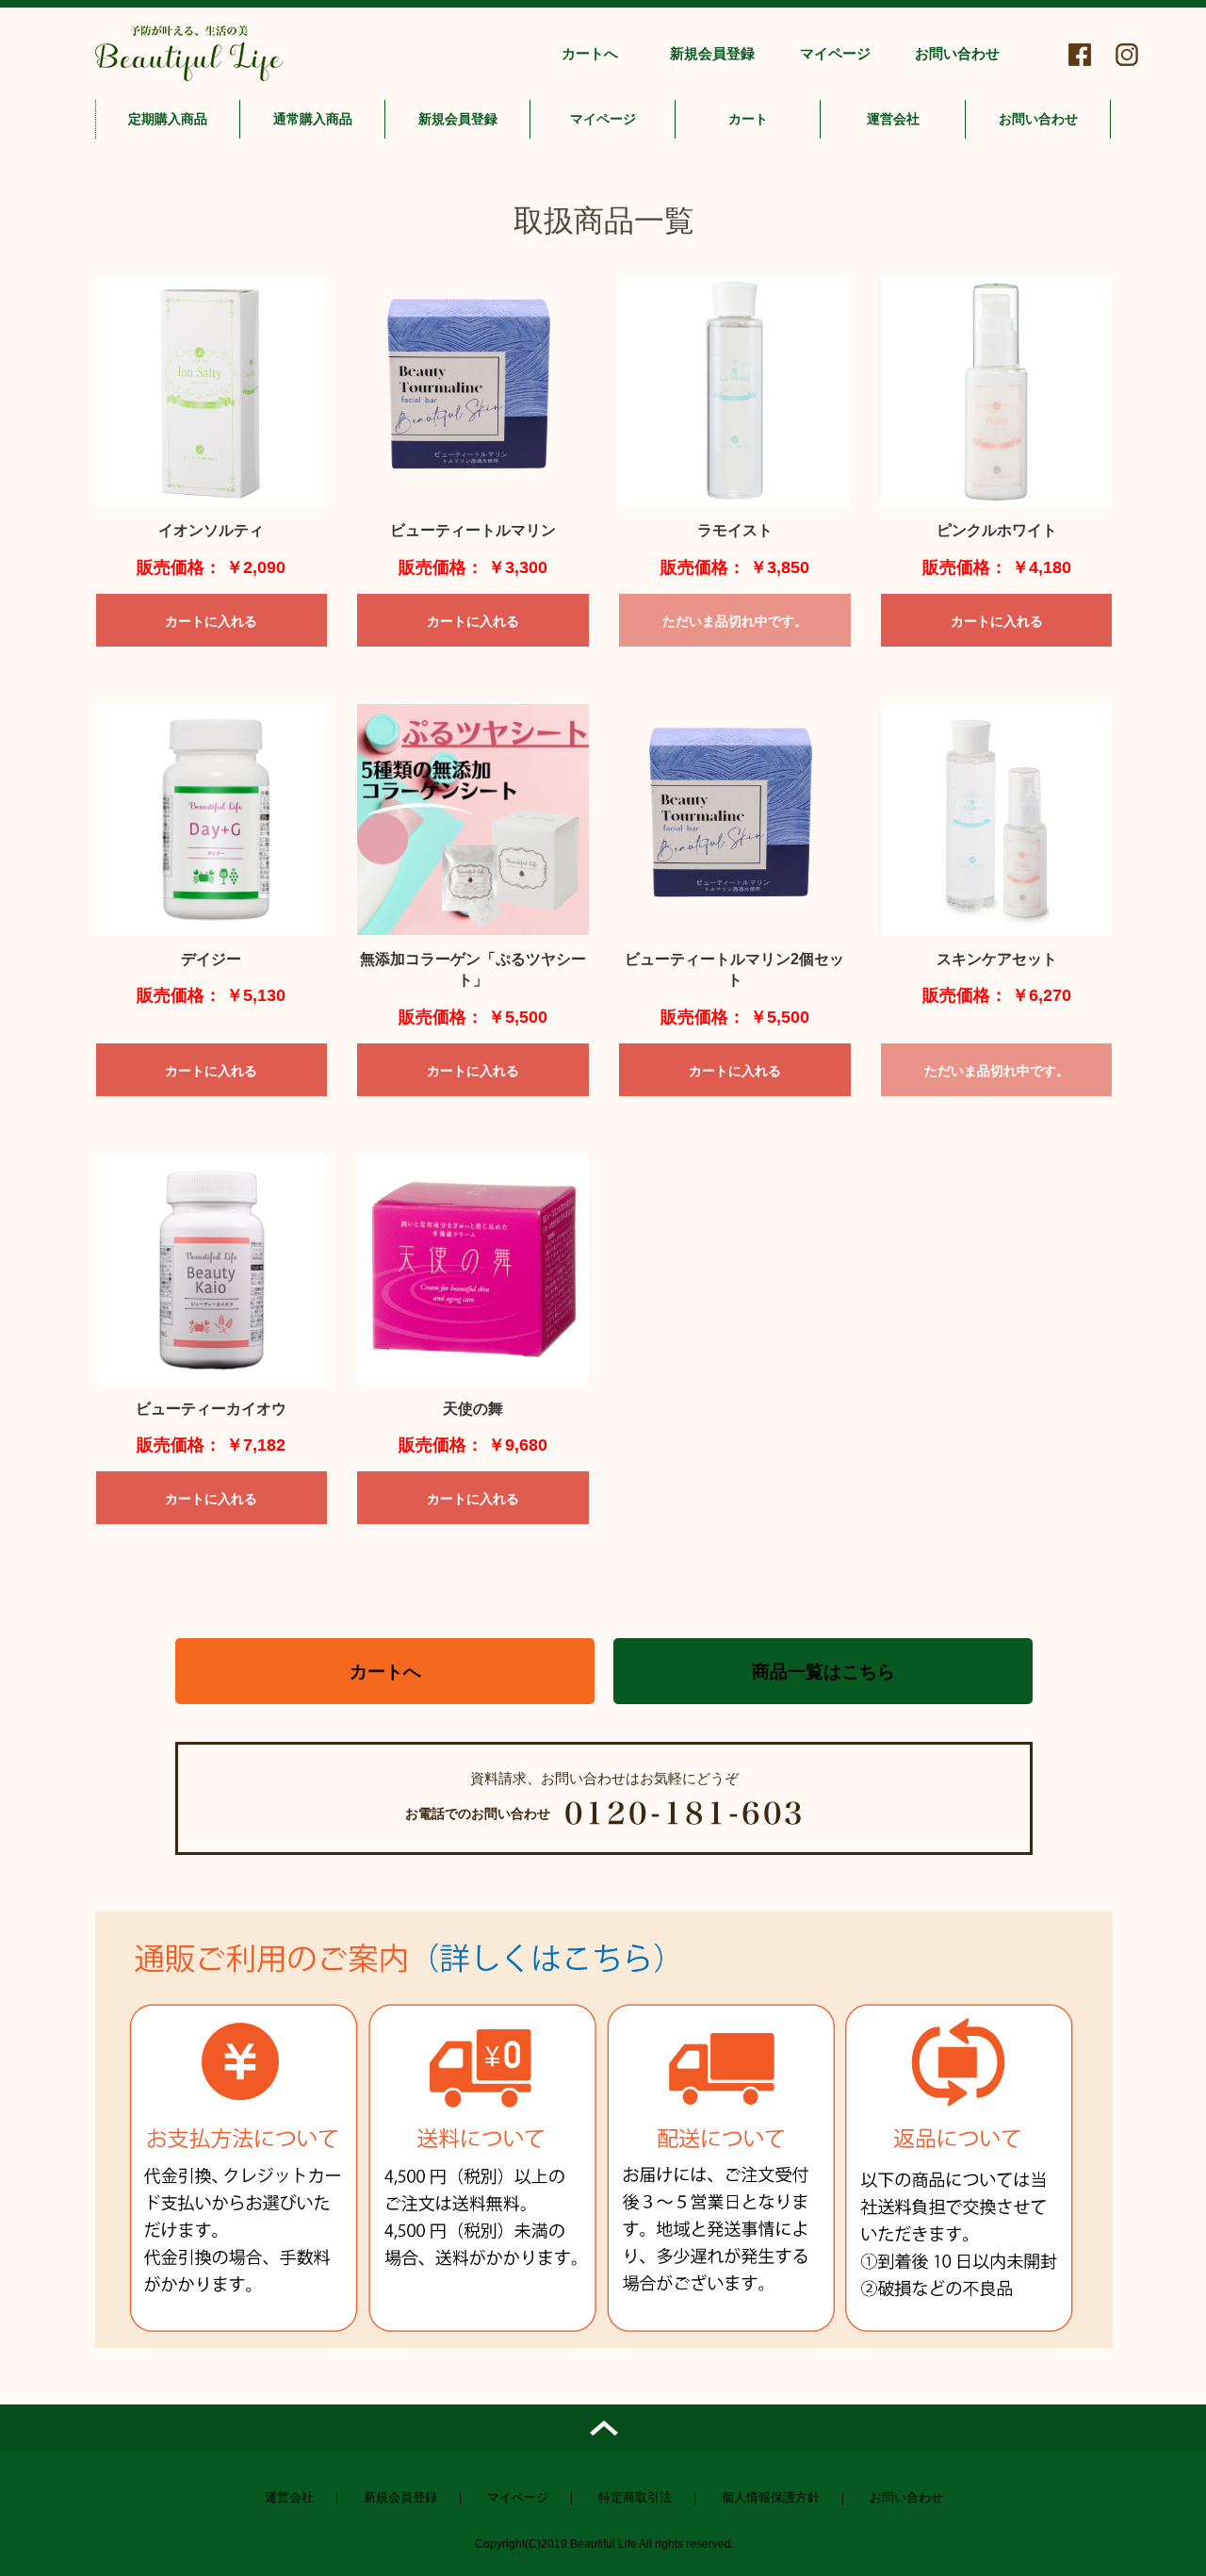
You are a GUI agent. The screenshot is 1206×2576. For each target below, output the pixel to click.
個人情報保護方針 (771, 2497)
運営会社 (893, 119)
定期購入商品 (168, 119)
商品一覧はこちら (823, 1672)
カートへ (590, 53)
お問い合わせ (957, 53)
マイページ (835, 53)
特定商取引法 (635, 2497)
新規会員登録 (712, 53)
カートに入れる (211, 621)
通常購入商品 (313, 119)
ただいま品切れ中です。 (735, 621)
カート (748, 119)
